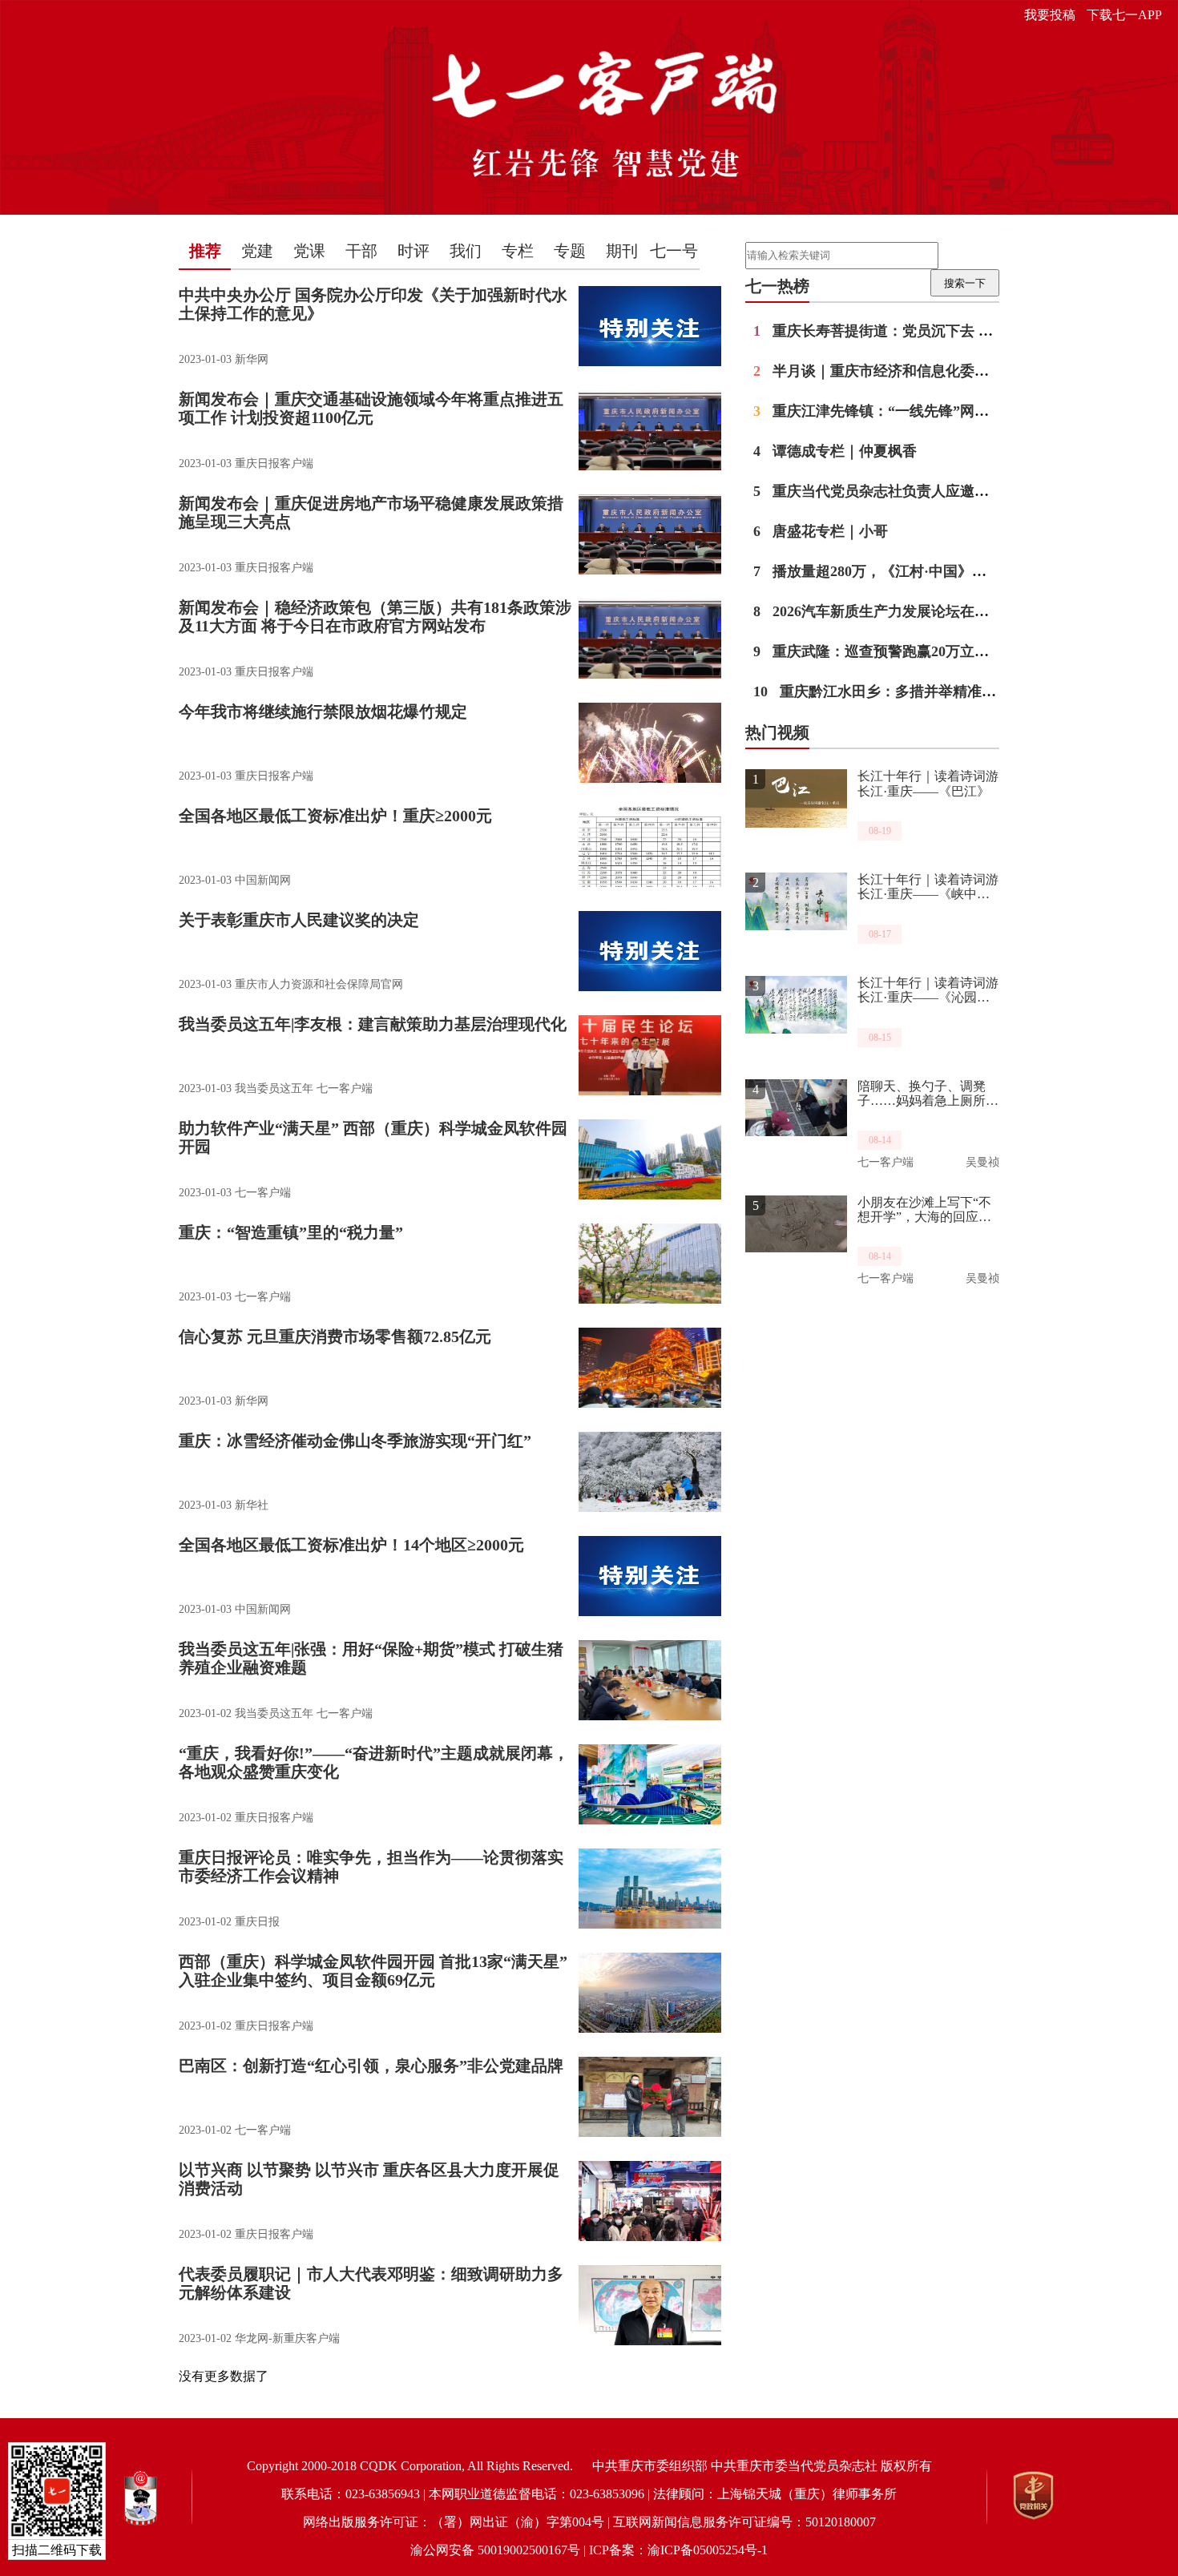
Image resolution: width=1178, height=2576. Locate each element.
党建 (257, 251)
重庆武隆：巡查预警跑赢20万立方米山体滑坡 (907, 651)
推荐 (205, 251)
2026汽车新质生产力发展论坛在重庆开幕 (893, 611)
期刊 (622, 251)
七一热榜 (777, 286)
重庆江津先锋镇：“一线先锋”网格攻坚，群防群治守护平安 (950, 411)
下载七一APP (1124, 15)
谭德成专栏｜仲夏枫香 (835, 451)
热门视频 (777, 732)
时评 (414, 251)
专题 (570, 251)
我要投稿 (1050, 15)
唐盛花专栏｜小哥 (821, 531)
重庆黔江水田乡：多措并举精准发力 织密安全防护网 (934, 691)
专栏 (518, 251)
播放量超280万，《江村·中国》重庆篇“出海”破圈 (920, 571)
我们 (466, 251)
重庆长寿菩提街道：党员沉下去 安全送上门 (902, 331)
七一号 (674, 251)
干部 (361, 251)
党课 (309, 251)
